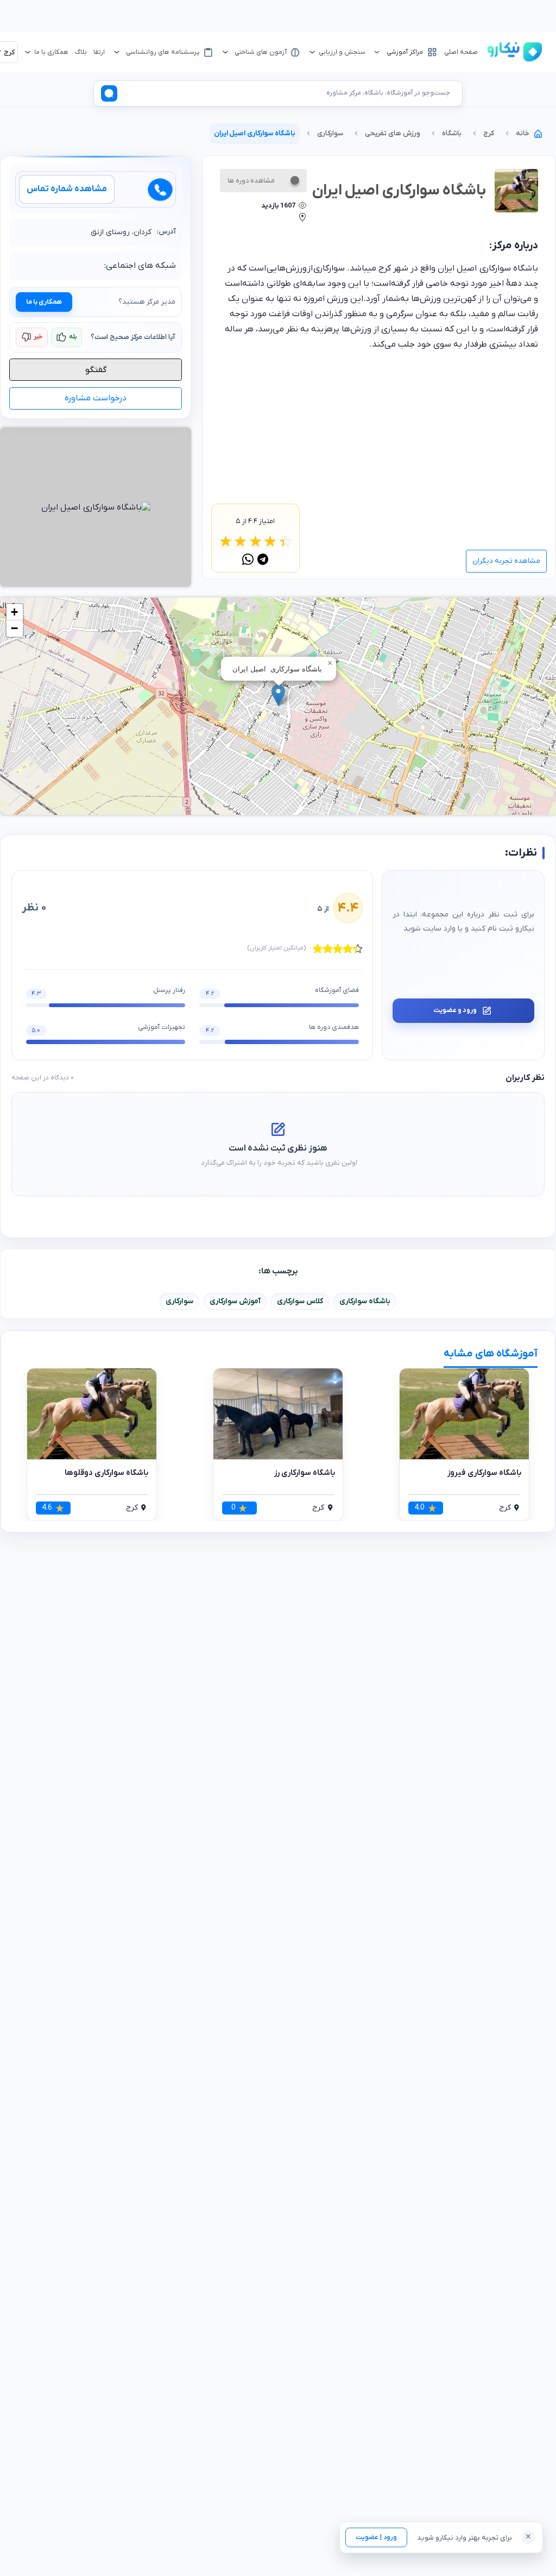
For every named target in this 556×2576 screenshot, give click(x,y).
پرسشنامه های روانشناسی (163, 52)
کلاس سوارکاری (300, 1301)
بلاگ (81, 52)
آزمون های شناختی (261, 52)
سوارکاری (179, 1301)
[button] (278, 695)
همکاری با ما (44, 302)
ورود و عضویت (455, 1010)
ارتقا (99, 52)
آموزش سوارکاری (235, 1301)
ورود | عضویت (376, 2537)
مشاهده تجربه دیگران (506, 561)
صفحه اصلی (461, 52)
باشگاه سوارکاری (365, 1301)
